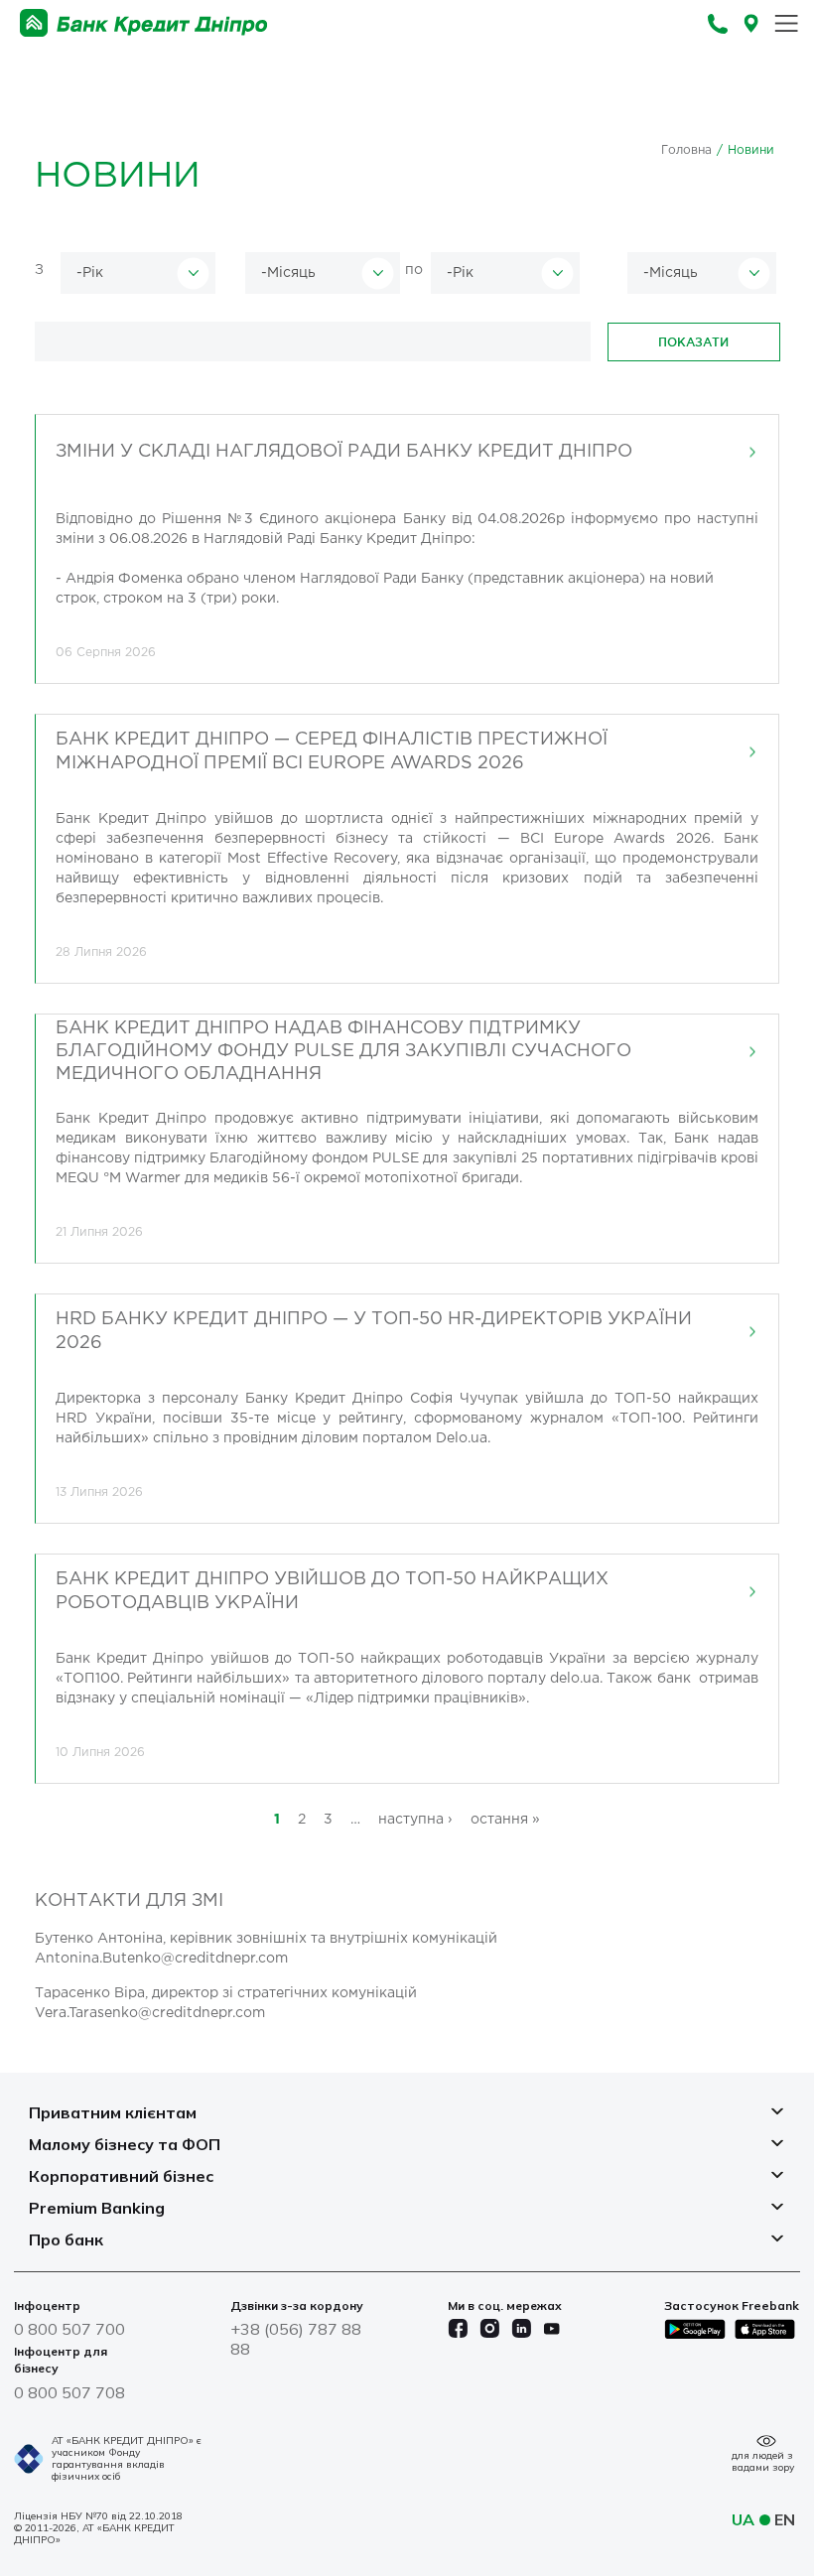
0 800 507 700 (69, 2329)
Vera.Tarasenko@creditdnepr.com (150, 2013)
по (414, 270)
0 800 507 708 (69, 2392)
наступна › (415, 1820)
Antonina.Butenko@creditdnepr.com (161, 1959)
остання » (505, 1820)
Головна (686, 150)
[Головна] (144, 23)
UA (743, 2519)
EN (785, 2519)
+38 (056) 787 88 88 (296, 2339)
